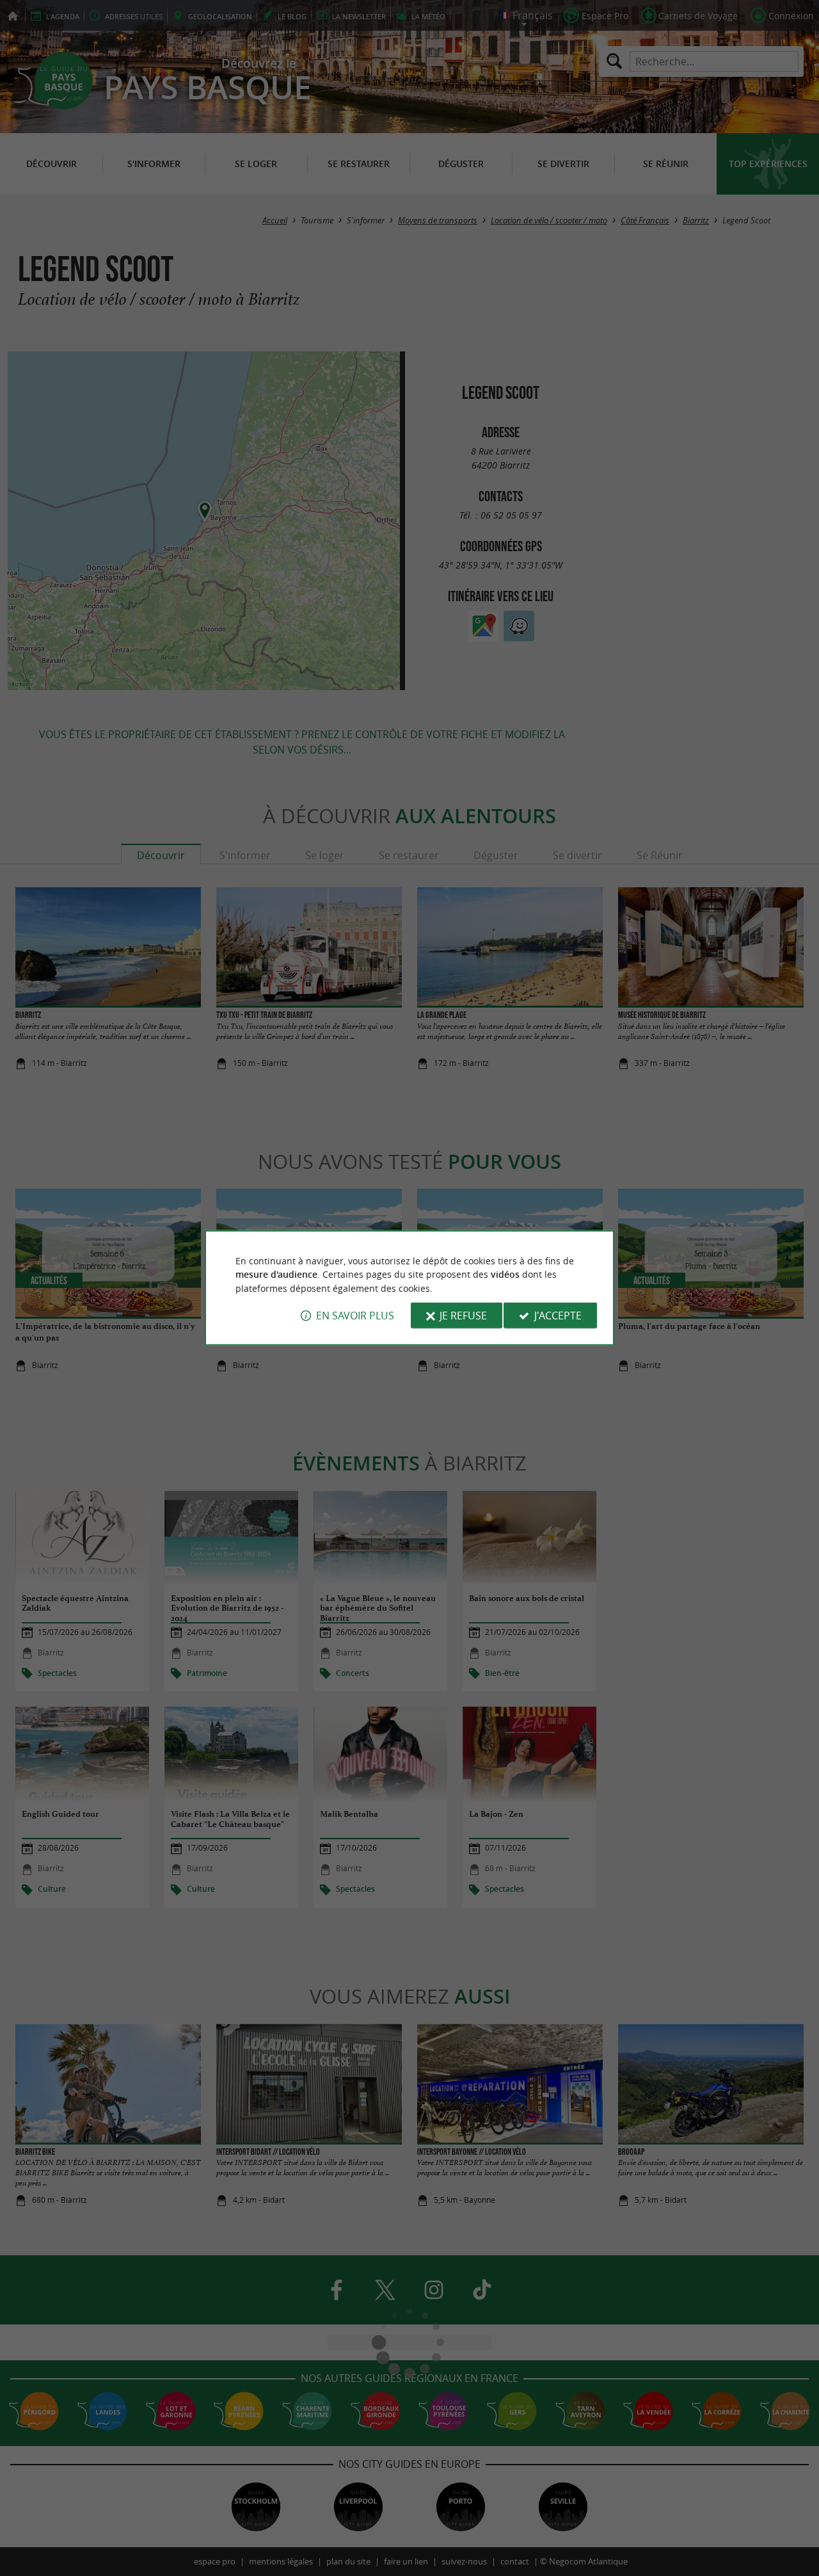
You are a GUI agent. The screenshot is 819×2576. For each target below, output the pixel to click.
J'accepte (558, 1316)
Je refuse (463, 1316)
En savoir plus (355, 1316)
